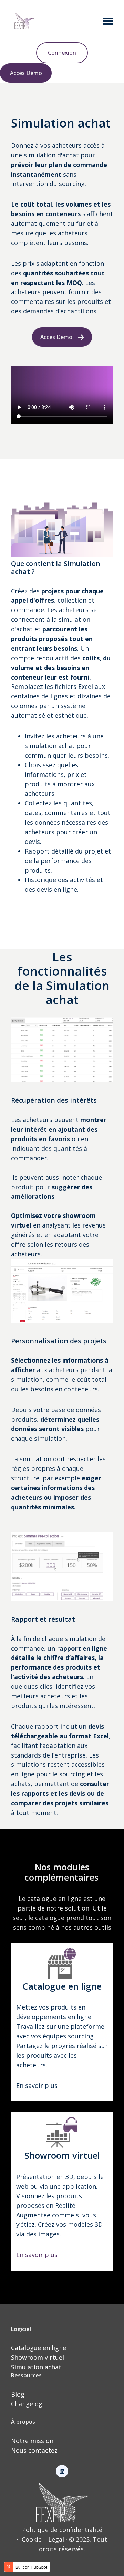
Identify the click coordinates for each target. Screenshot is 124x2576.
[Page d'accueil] (24, 21)
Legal (56, 2539)
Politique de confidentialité (62, 2530)
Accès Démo (26, 73)
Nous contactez (34, 2450)
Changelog (27, 2404)
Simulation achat (36, 2367)
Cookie (32, 2539)
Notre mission (32, 2441)
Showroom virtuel (38, 2357)
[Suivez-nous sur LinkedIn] (62, 2471)
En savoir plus (37, 2255)
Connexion (62, 53)
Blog (18, 2394)
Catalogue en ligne (39, 2348)
